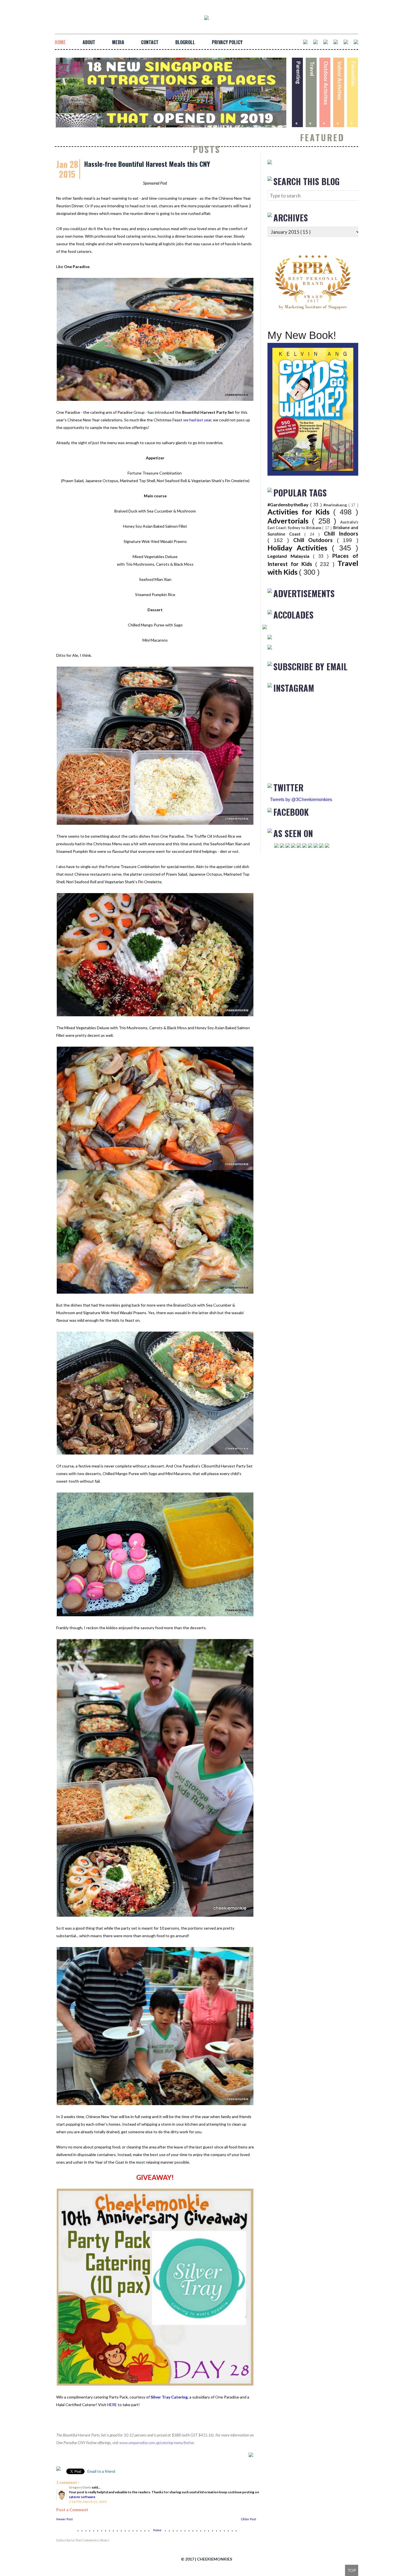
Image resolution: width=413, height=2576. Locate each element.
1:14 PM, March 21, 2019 (88, 2502)
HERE (112, 2405)
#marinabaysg (336, 505)
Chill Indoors (341, 533)
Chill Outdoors (315, 540)
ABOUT (89, 42)
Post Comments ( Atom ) (92, 2540)
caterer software (82, 2497)
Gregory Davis (80, 2487)
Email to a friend (101, 2471)
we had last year (197, 420)
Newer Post (64, 2519)
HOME (60, 42)
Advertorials (290, 521)
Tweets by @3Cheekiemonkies (301, 800)
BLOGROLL (185, 42)
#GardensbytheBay (289, 504)
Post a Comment (72, 2510)
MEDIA (118, 42)
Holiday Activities (300, 548)
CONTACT (150, 42)
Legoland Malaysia (290, 556)
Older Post (249, 2519)
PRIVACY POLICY (227, 42)
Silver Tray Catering (169, 2397)
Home (158, 2530)
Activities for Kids (300, 512)
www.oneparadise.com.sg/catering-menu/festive (157, 2443)
